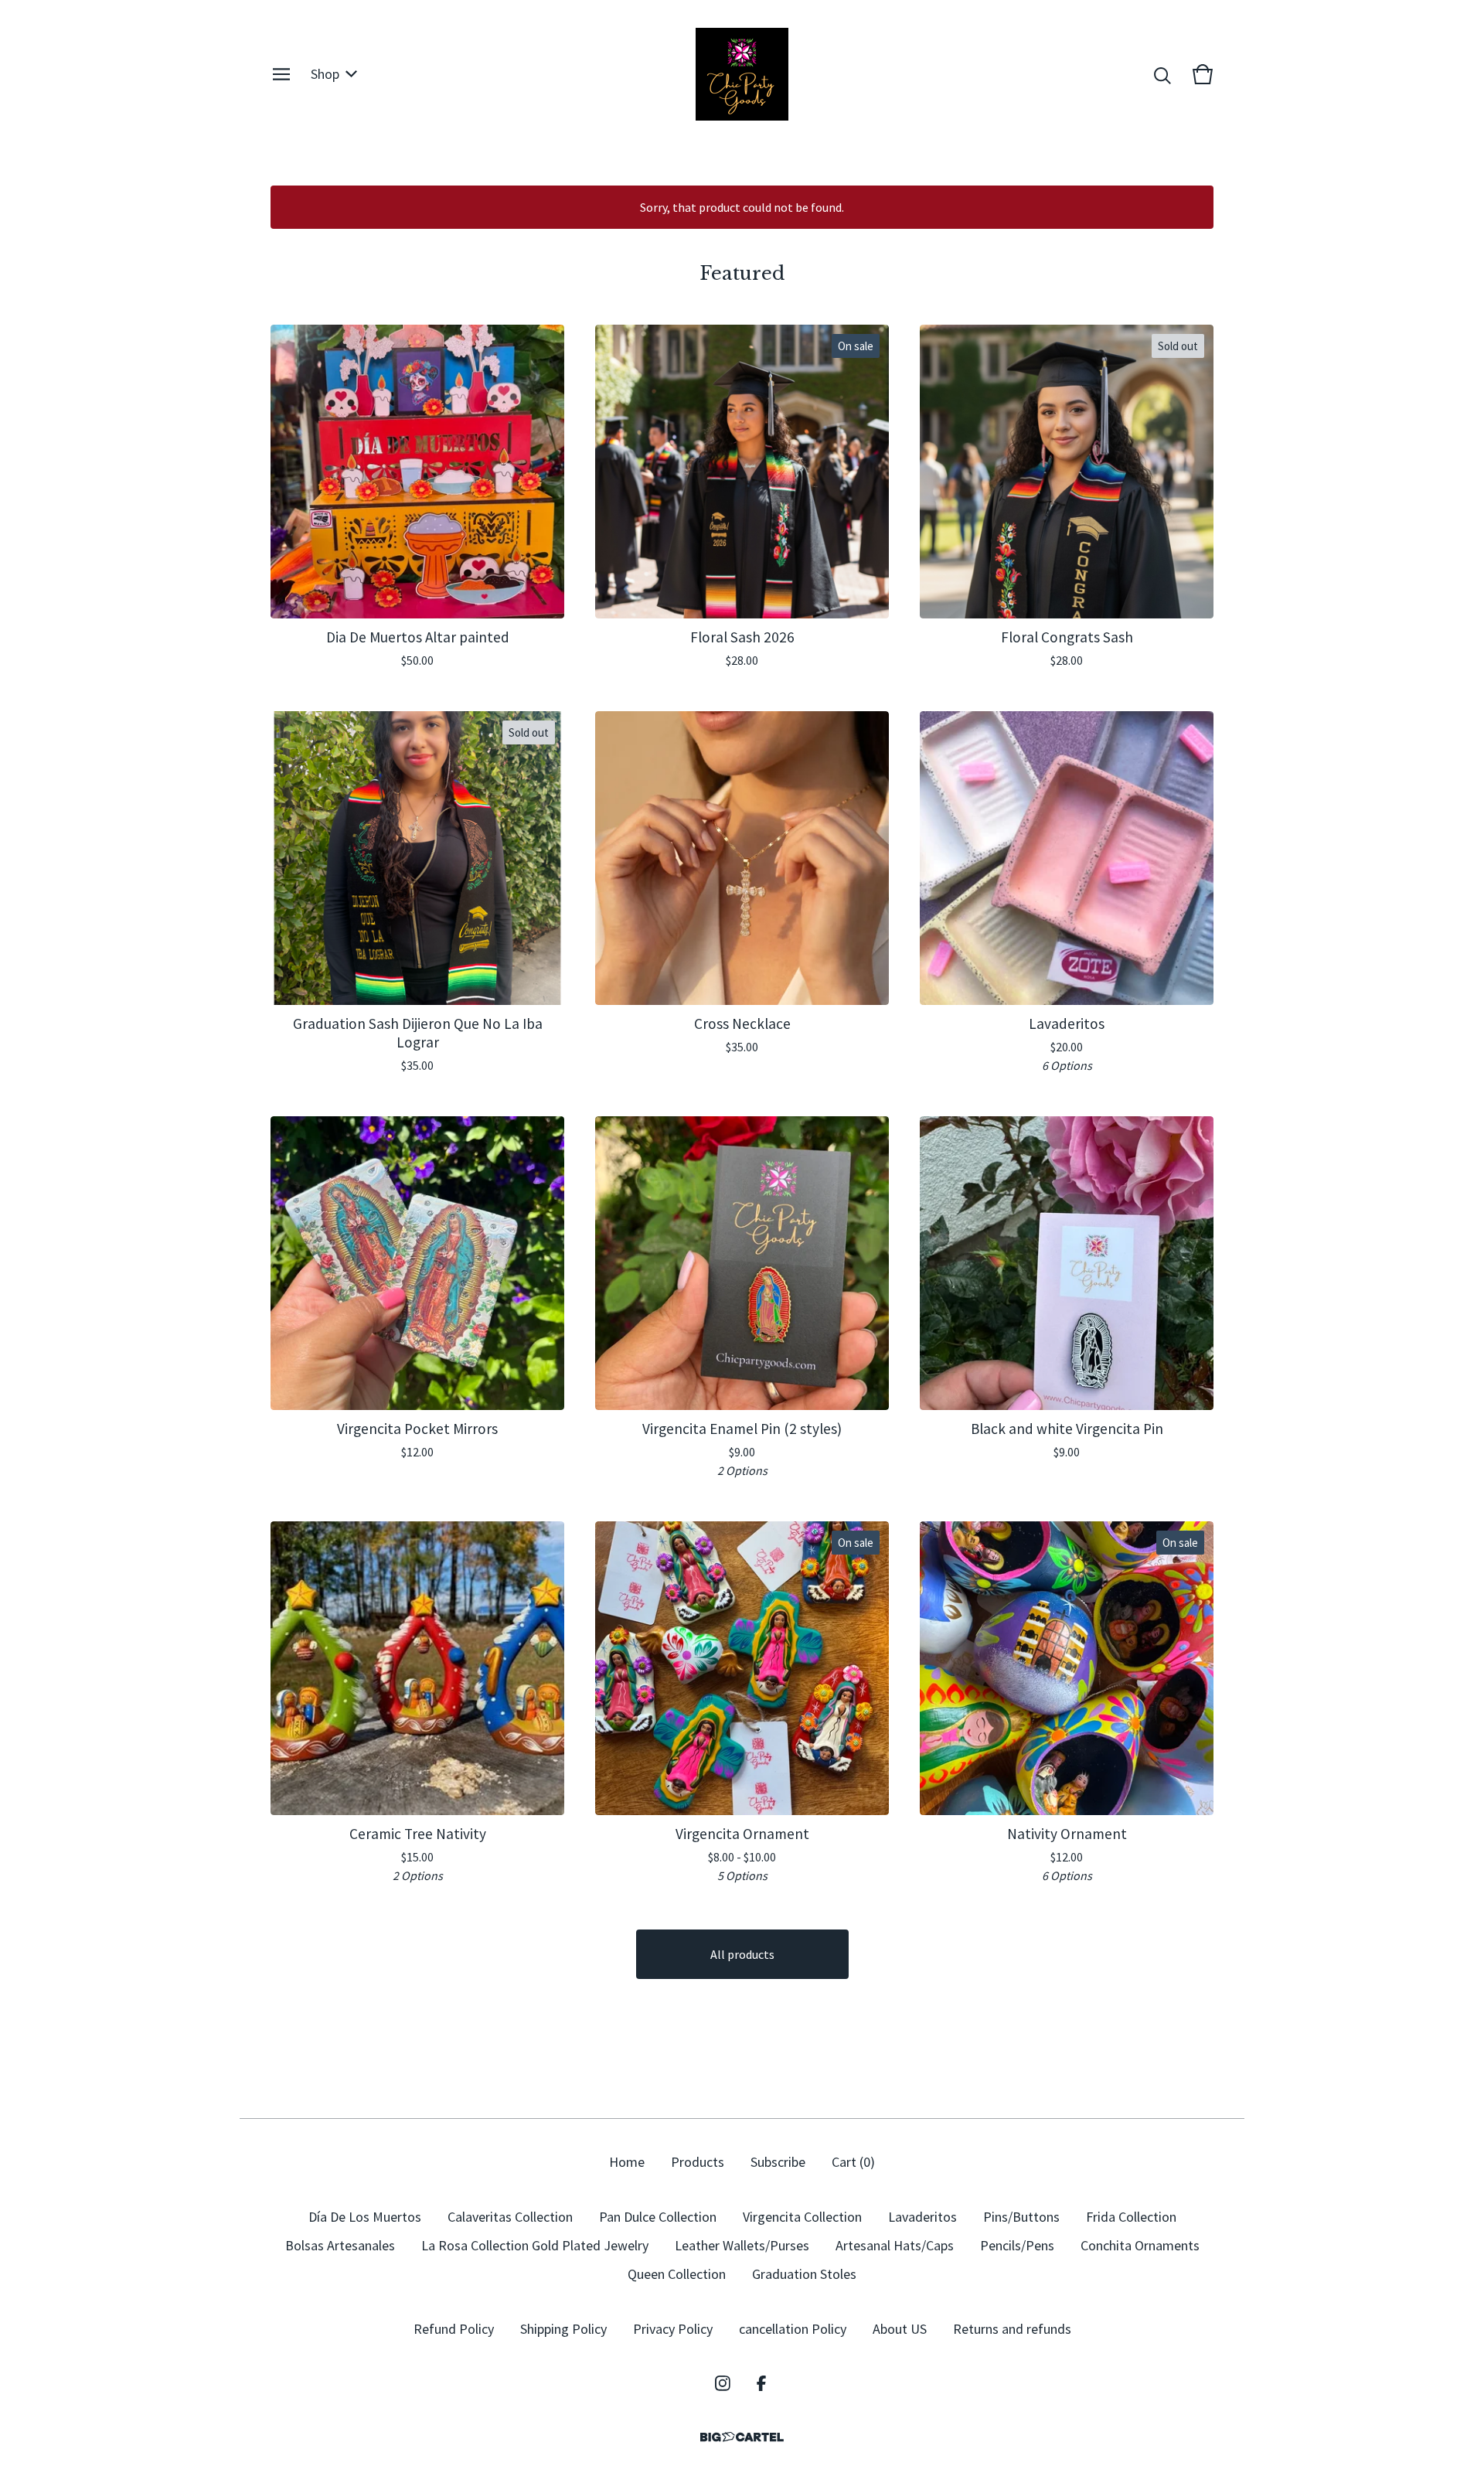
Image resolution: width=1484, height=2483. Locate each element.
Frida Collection (1131, 2217)
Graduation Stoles (804, 2274)
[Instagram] (723, 2383)
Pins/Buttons (1021, 2217)
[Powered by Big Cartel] (742, 2437)
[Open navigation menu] (281, 74)
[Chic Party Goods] (742, 74)
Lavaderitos (922, 2217)
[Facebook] (761, 2383)
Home (627, 2162)
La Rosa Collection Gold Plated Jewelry (535, 2245)
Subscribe (778, 2162)
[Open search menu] (1162, 74)
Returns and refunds (1012, 2329)
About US (900, 2329)
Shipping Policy (563, 2329)
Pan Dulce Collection (658, 2217)
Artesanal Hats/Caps (895, 2245)
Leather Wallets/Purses (742, 2245)
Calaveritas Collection (510, 2217)
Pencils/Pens (1017, 2245)
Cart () (853, 2162)
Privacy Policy (673, 2329)
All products (742, 1954)
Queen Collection (677, 2274)
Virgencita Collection (802, 2217)
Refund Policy (454, 2329)
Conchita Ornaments (1140, 2245)
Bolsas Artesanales (340, 2245)
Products (698, 2162)
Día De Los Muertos (365, 2217)
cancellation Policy (793, 2329)
